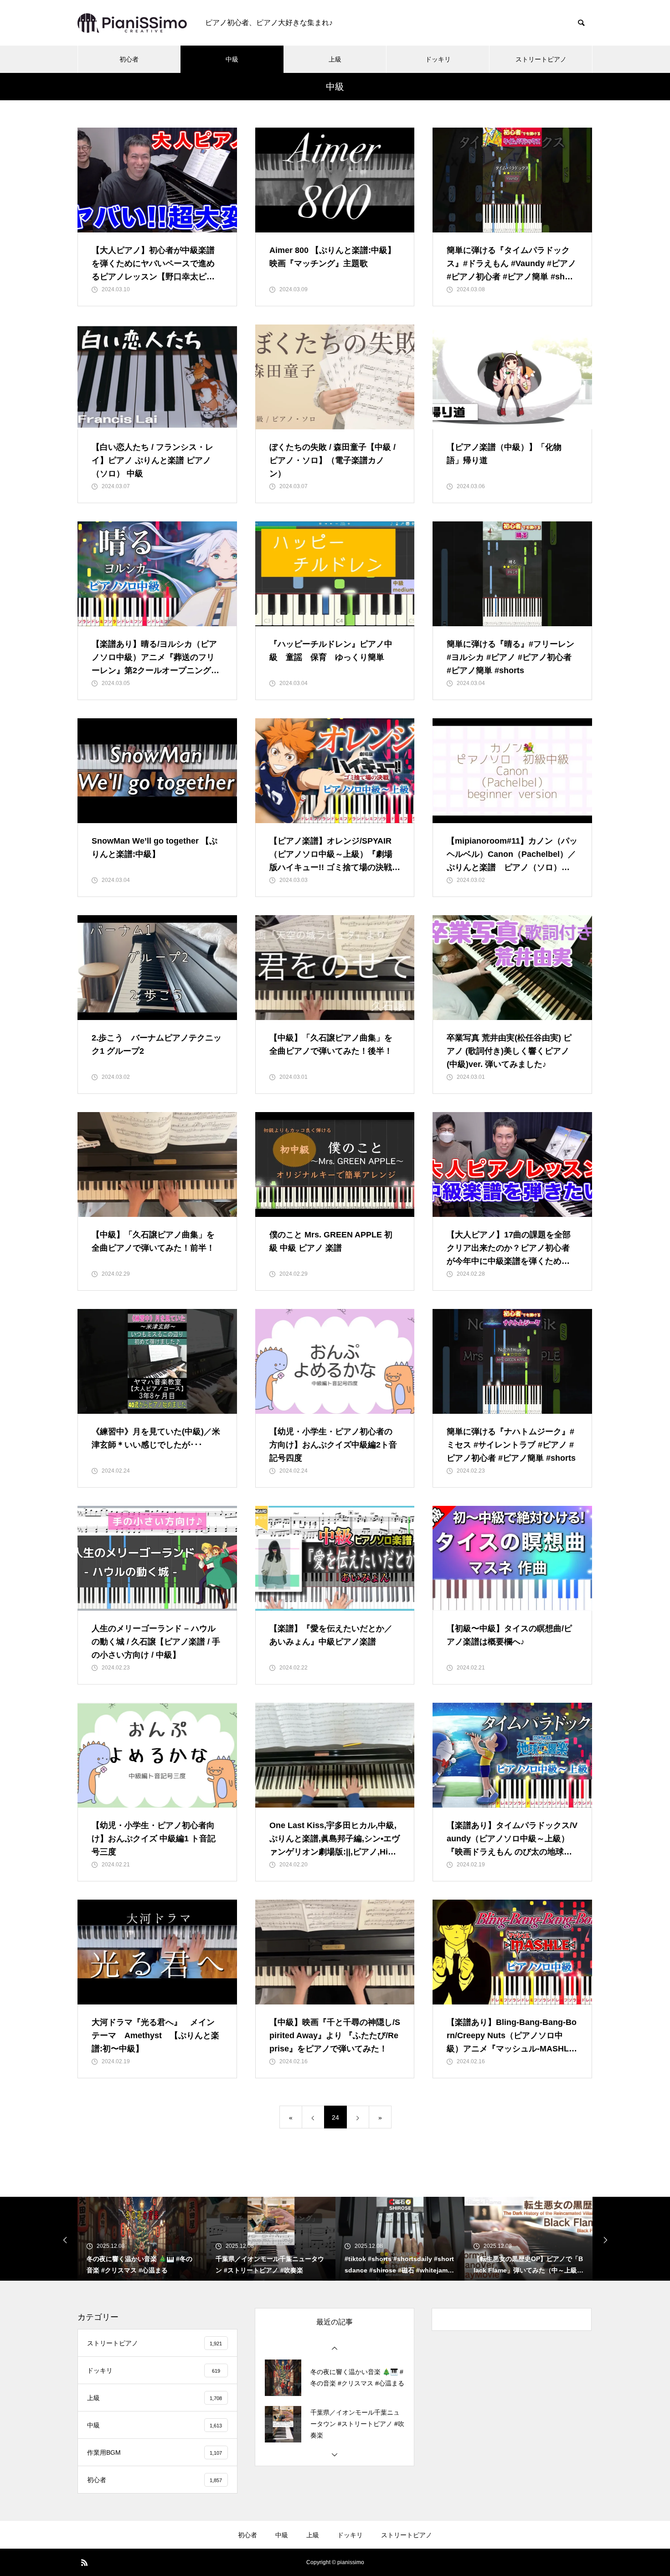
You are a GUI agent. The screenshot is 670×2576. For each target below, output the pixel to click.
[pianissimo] (132, 23)
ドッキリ (438, 59)
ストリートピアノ (541, 59)
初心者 (129, 59)
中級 (232, 59)
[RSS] (84, 2562)
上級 (335, 59)
